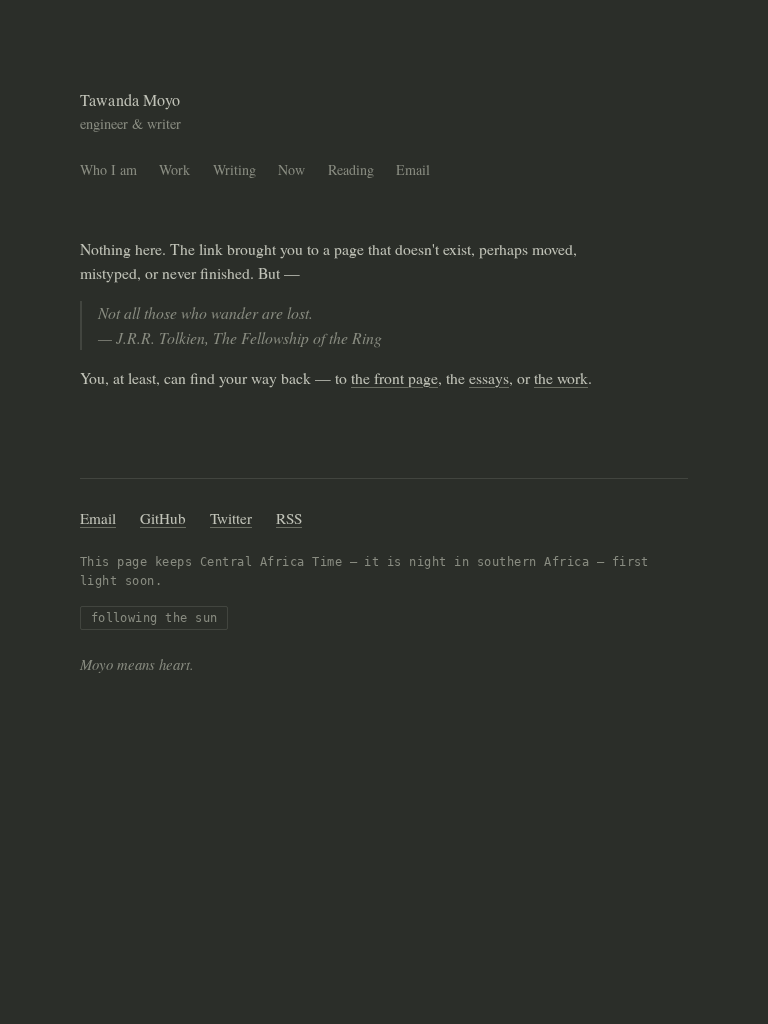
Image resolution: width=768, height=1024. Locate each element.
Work (174, 169)
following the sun (154, 618)
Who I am (108, 169)
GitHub (163, 518)
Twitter (231, 518)
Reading (351, 169)
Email (413, 169)
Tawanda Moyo (130, 99)
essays (489, 377)
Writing (234, 169)
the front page (394, 377)
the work (561, 377)
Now (291, 169)
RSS (289, 518)
